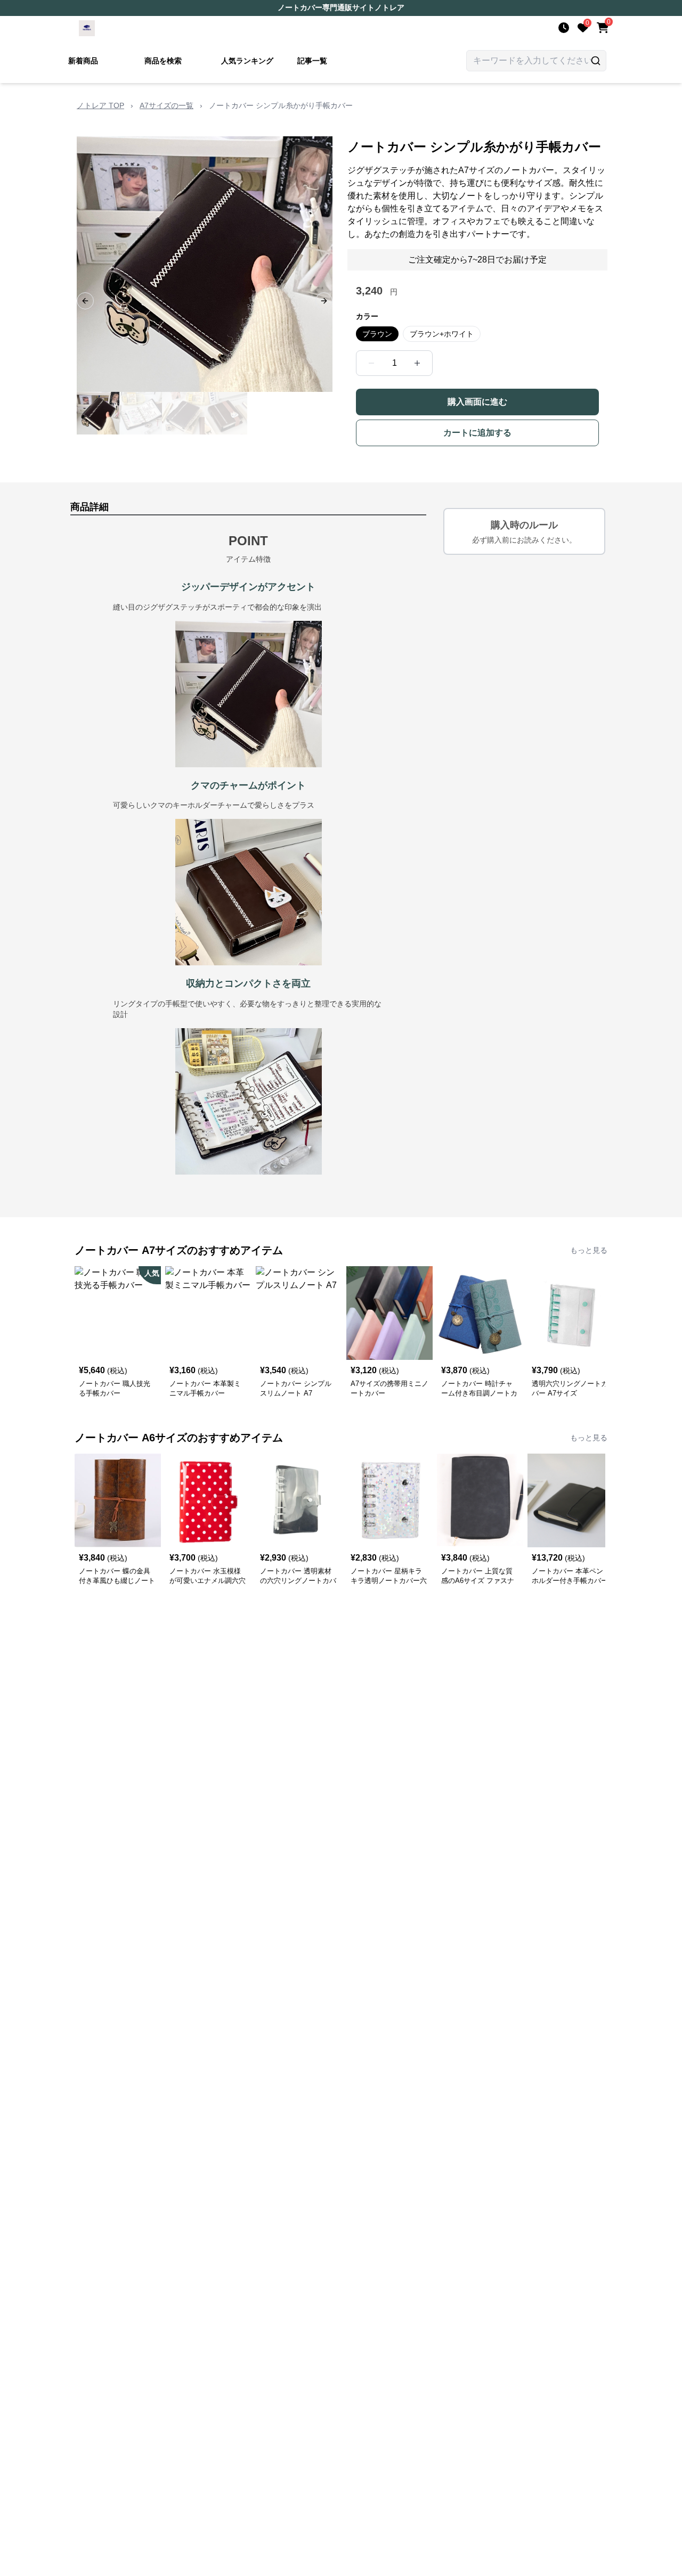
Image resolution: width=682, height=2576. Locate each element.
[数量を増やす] (417, 363)
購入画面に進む (477, 402)
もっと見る (589, 1250)
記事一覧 (312, 61)
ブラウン (377, 334)
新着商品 (83, 61)
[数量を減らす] (371, 363)
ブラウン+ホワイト (442, 334)
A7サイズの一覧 (167, 105)
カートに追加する (477, 433)
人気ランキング (247, 61)
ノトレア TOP (100, 105)
